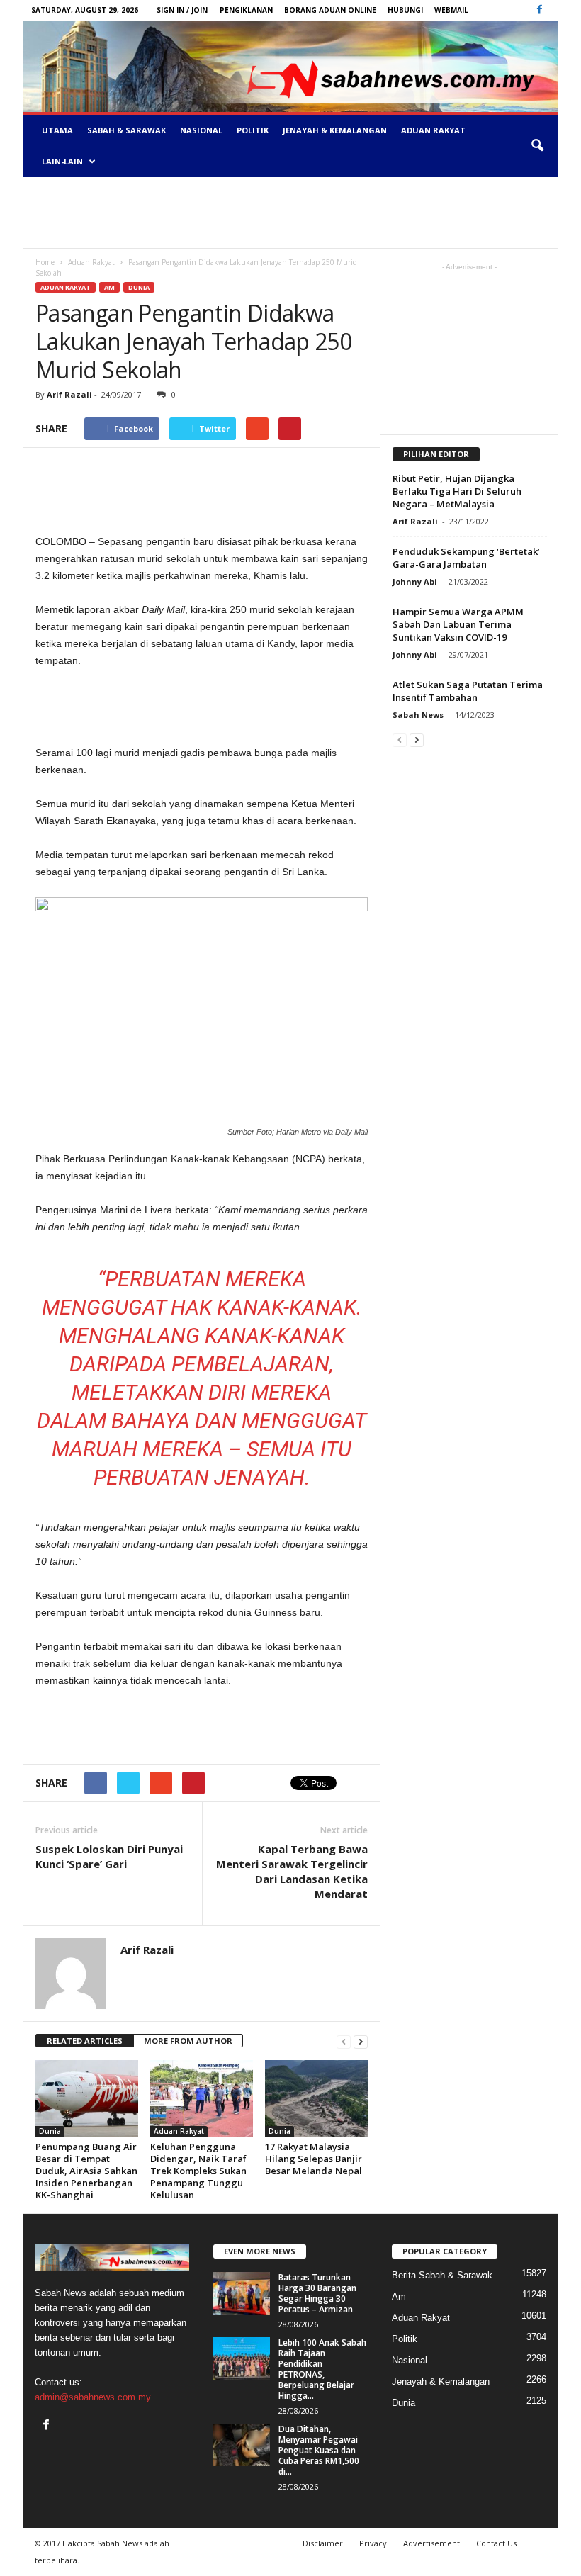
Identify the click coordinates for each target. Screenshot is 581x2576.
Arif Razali (69, 394)
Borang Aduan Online (330, 10)
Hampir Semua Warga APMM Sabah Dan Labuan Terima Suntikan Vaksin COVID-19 (458, 624)
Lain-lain (62, 161)
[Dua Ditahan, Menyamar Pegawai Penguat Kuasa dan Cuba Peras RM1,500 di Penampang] (242, 2445)
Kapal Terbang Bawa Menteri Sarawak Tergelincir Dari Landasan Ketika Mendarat (292, 1871)
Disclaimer (323, 2543)
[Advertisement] (290, 213)
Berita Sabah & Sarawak (442, 2275)
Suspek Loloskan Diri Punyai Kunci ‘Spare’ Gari (109, 1856)
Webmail (451, 10)
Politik (253, 130)
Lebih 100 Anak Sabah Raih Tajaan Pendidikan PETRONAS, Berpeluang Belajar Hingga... (322, 2369)
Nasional (201, 130)
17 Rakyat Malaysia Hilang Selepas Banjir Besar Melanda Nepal (314, 2159)
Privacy (373, 2543)
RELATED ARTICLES (85, 2041)
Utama (57, 130)
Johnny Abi (415, 581)
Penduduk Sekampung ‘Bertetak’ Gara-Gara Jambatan (466, 558)
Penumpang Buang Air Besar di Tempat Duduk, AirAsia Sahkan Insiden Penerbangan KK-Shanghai (86, 2171)
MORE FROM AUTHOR (188, 2041)
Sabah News (418, 715)
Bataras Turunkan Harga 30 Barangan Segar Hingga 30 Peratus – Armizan (317, 2293)
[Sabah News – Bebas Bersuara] (290, 66)
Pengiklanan (246, 10)
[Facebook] (539, 10)
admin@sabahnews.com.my (93, 2397)
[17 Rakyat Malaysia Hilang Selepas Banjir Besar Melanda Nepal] (316, 2098)
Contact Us (496, 2543)
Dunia (139, 287)
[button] (537, 146)
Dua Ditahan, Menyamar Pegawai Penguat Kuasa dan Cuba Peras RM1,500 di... (319, 2450)
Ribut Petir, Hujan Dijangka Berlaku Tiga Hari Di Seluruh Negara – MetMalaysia (457, 491)
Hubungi (405, 10)
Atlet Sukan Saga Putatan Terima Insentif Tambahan (468, 691)
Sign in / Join (182, 10)
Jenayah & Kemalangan (335, 130)
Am (109, 287)
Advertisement (431, 2543)
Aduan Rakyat (433, 130)
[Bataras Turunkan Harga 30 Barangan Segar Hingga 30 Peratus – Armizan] (242, 2293)
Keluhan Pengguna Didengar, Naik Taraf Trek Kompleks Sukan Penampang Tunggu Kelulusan (198, 2171)
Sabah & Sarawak (126, 130)
